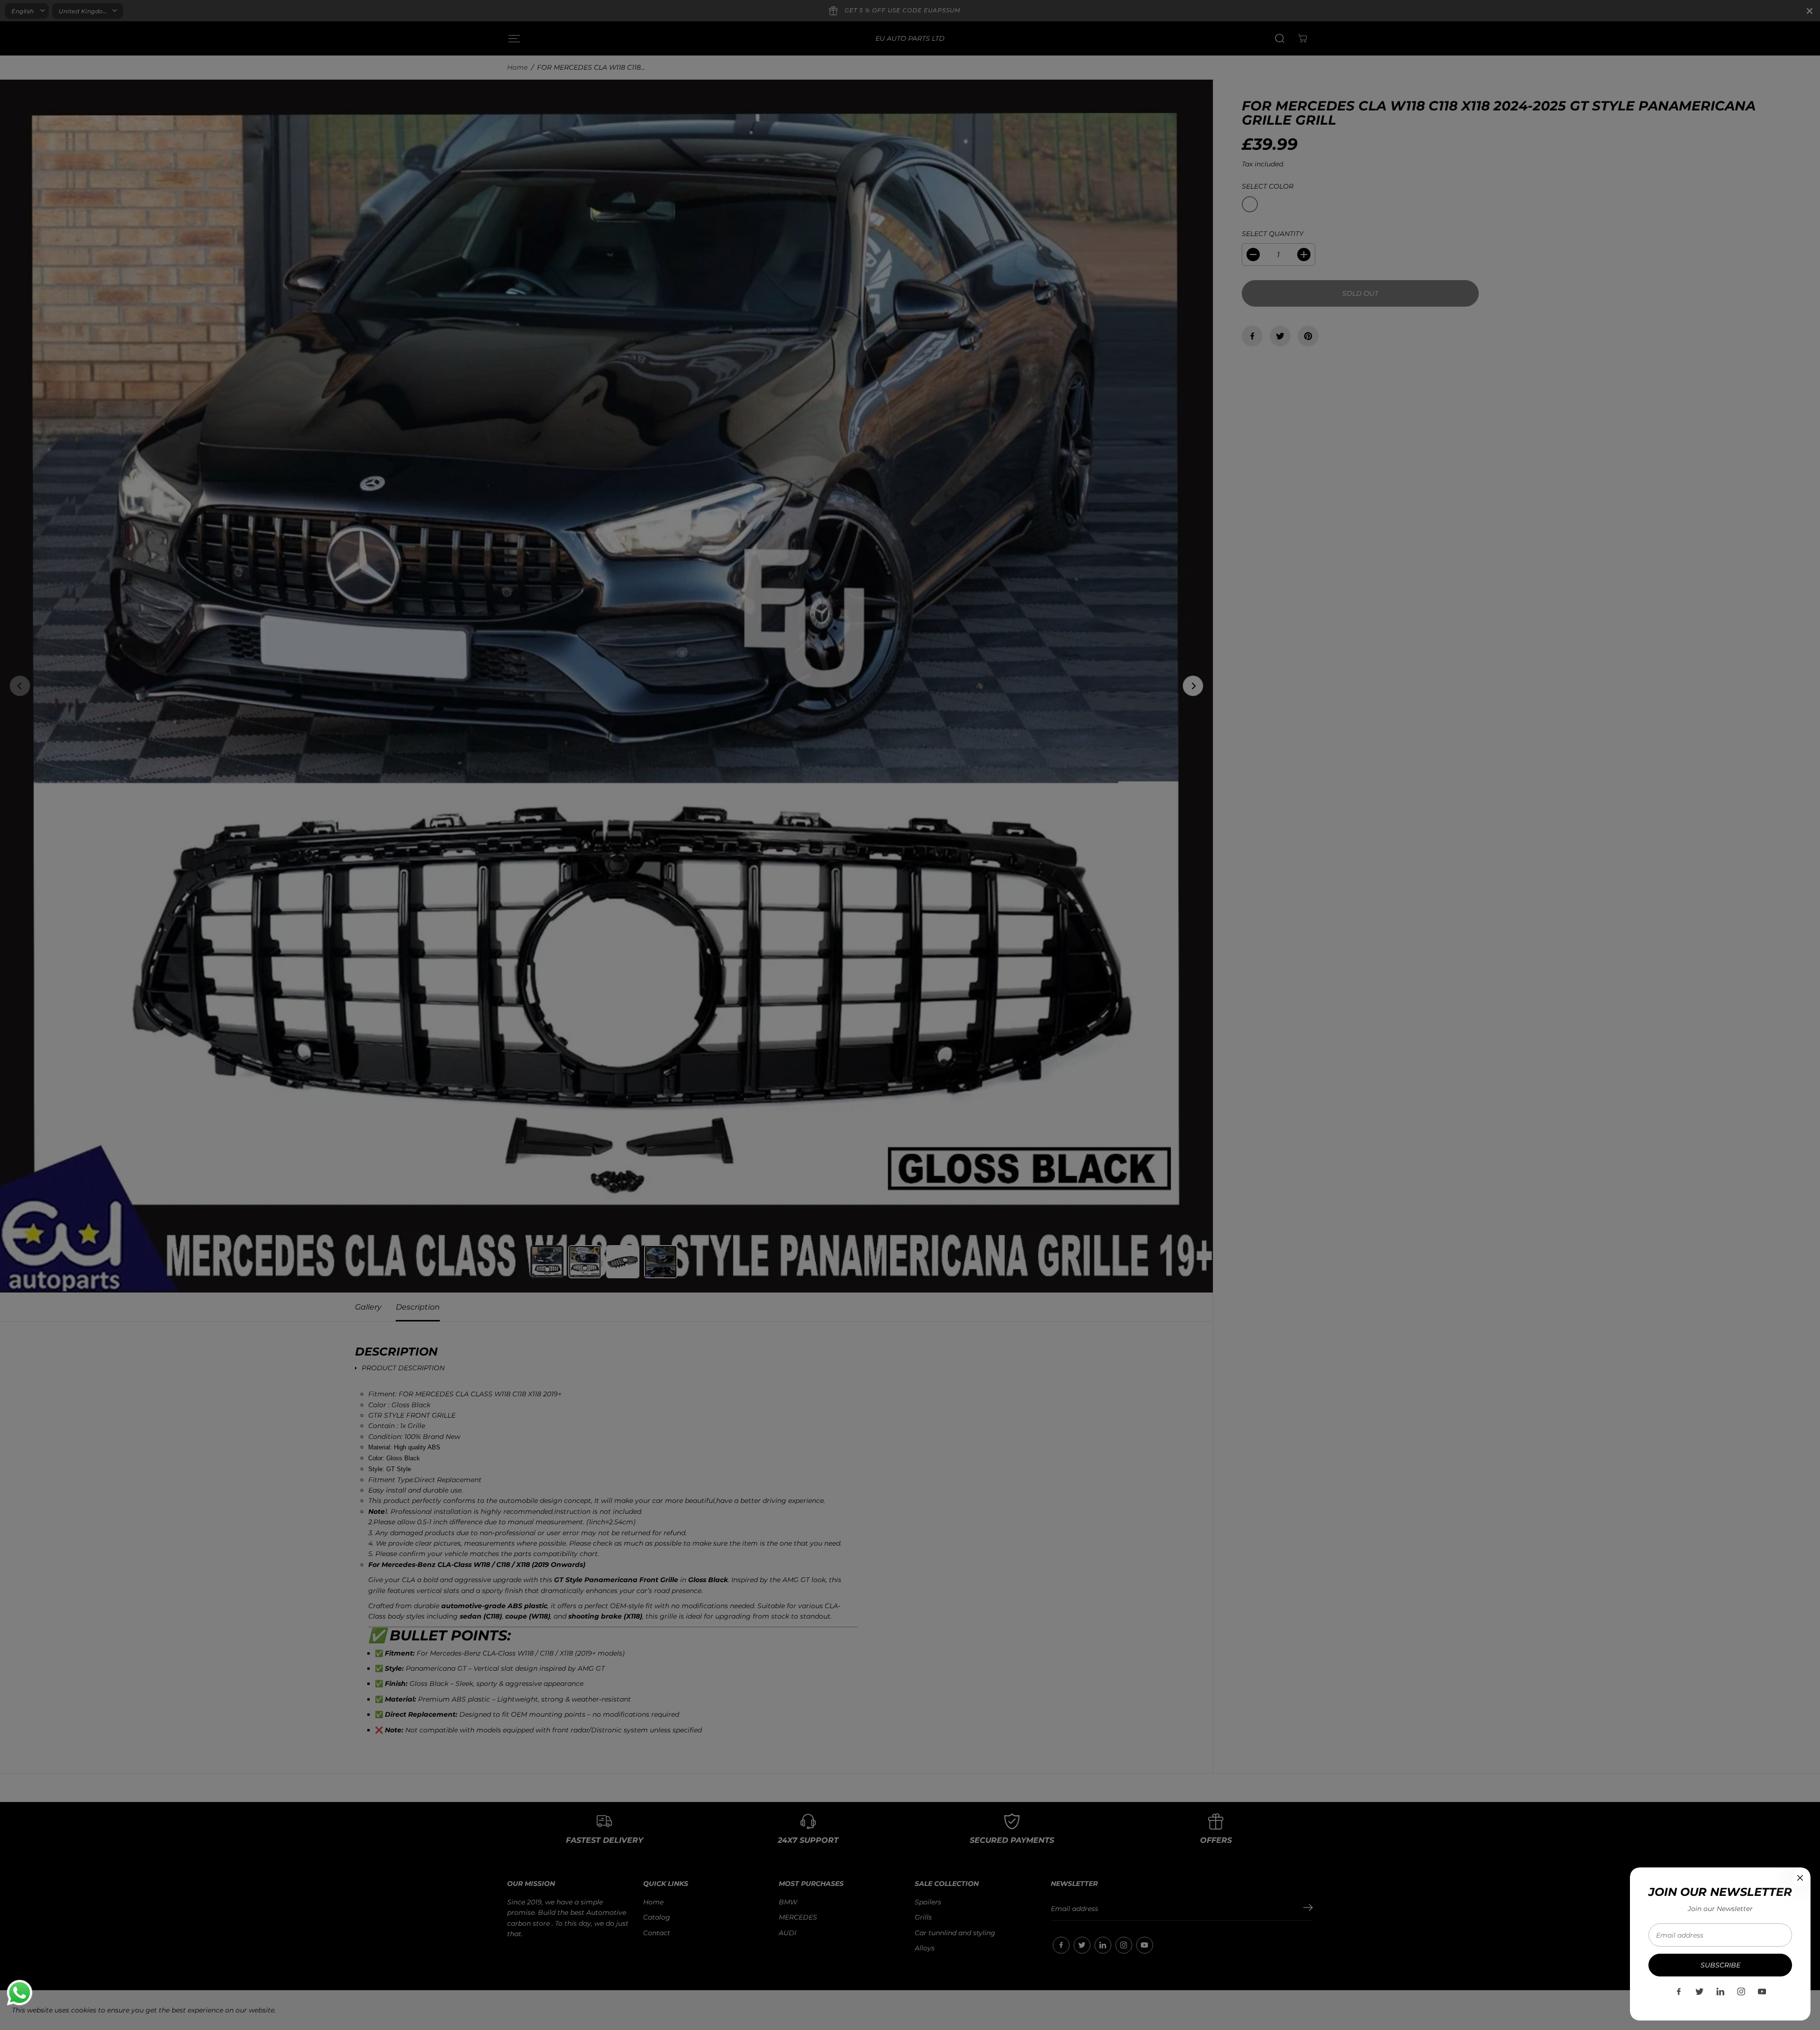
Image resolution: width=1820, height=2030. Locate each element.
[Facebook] (1679, 1992)
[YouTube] (1762, 1992)
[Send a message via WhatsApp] (20, 1993)
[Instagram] (1741, 1992)
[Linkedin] (1720, 1992)
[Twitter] (1700, 1992)
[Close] (1800, 1878)
